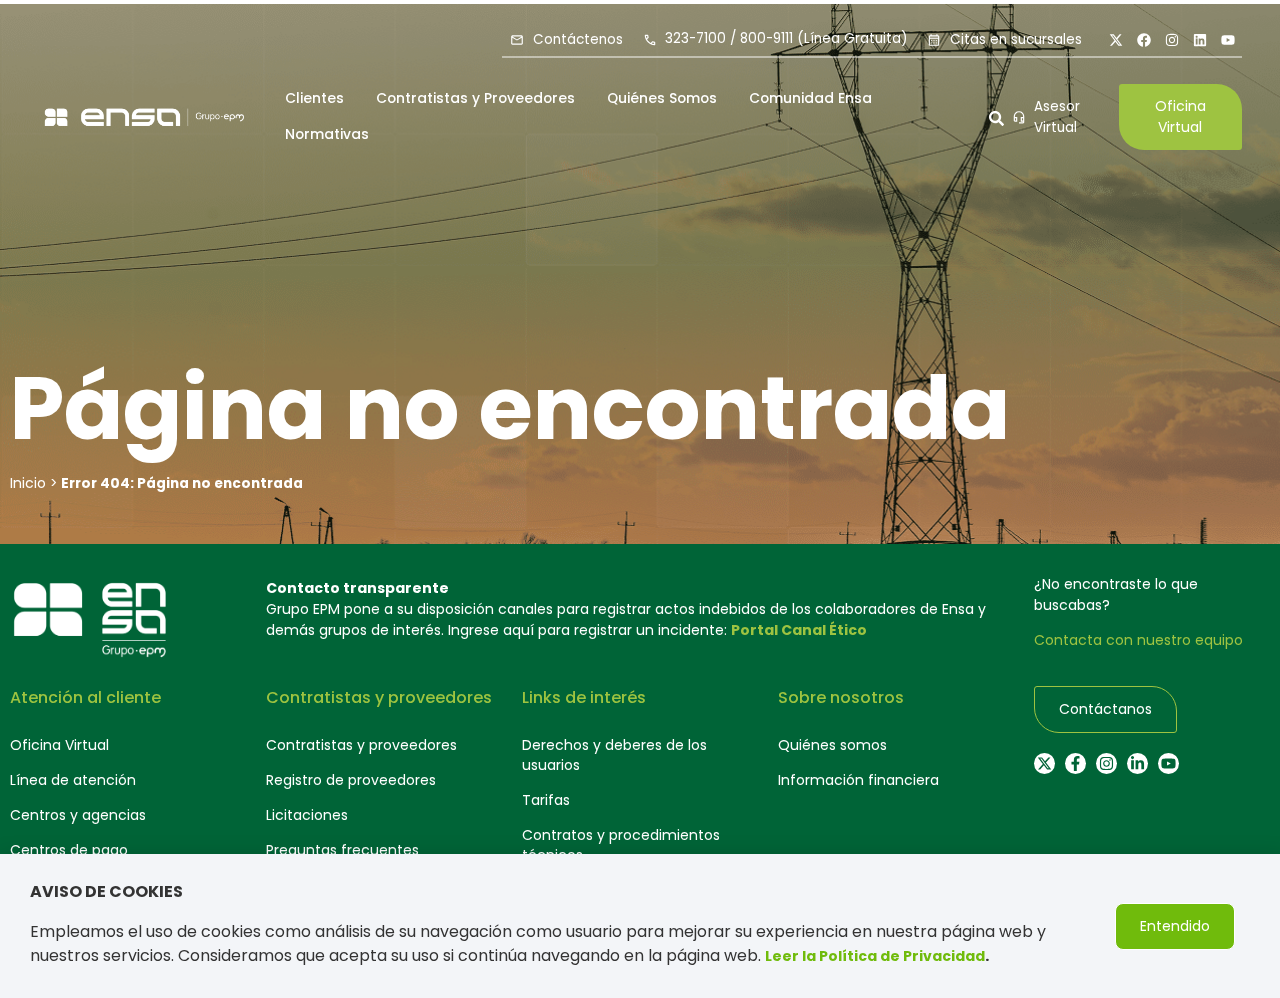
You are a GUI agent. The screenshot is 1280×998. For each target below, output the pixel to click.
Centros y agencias (78, 815)
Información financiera (858, 780)
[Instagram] (1172, 40)
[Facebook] (1144, 40)
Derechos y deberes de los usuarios (614, 755)
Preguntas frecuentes (342, 850)
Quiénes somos (832, 745)
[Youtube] (1228, 40)
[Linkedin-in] (1137, 763)
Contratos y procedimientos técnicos (621, 845)
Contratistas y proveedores (361, 745)
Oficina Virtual (59, 745)
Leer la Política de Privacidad (875, 956)
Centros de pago (69, 850)
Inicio (28, 483)
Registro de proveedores (351, 780)
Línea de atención (73, 780)
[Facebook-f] (1075, 763)
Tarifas (546, 800)
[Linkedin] (1200, 40)
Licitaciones (307, 815)
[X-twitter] (1116, 40)
